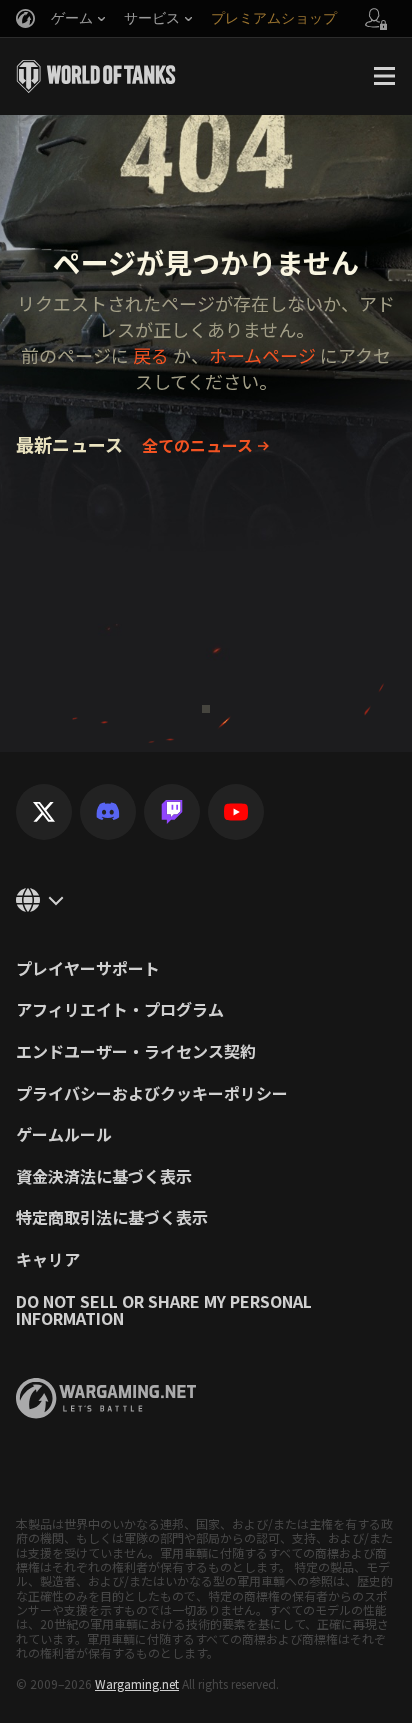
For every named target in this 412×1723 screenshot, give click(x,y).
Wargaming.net (137, 1683)
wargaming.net (106, 1398)
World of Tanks (96, 76)
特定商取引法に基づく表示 (112, 1218)
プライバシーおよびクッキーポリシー (152, 1094)
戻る (151, 355)
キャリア (48, 1260)
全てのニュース (197, 445)
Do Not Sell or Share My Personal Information (164, 1310)
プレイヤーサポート (88, 969)
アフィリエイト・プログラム (120, 1010)
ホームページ (262, 355)
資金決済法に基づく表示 (104, 1177)
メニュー (384, 76)
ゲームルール (64, 1135)
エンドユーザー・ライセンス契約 (136, 1052)
